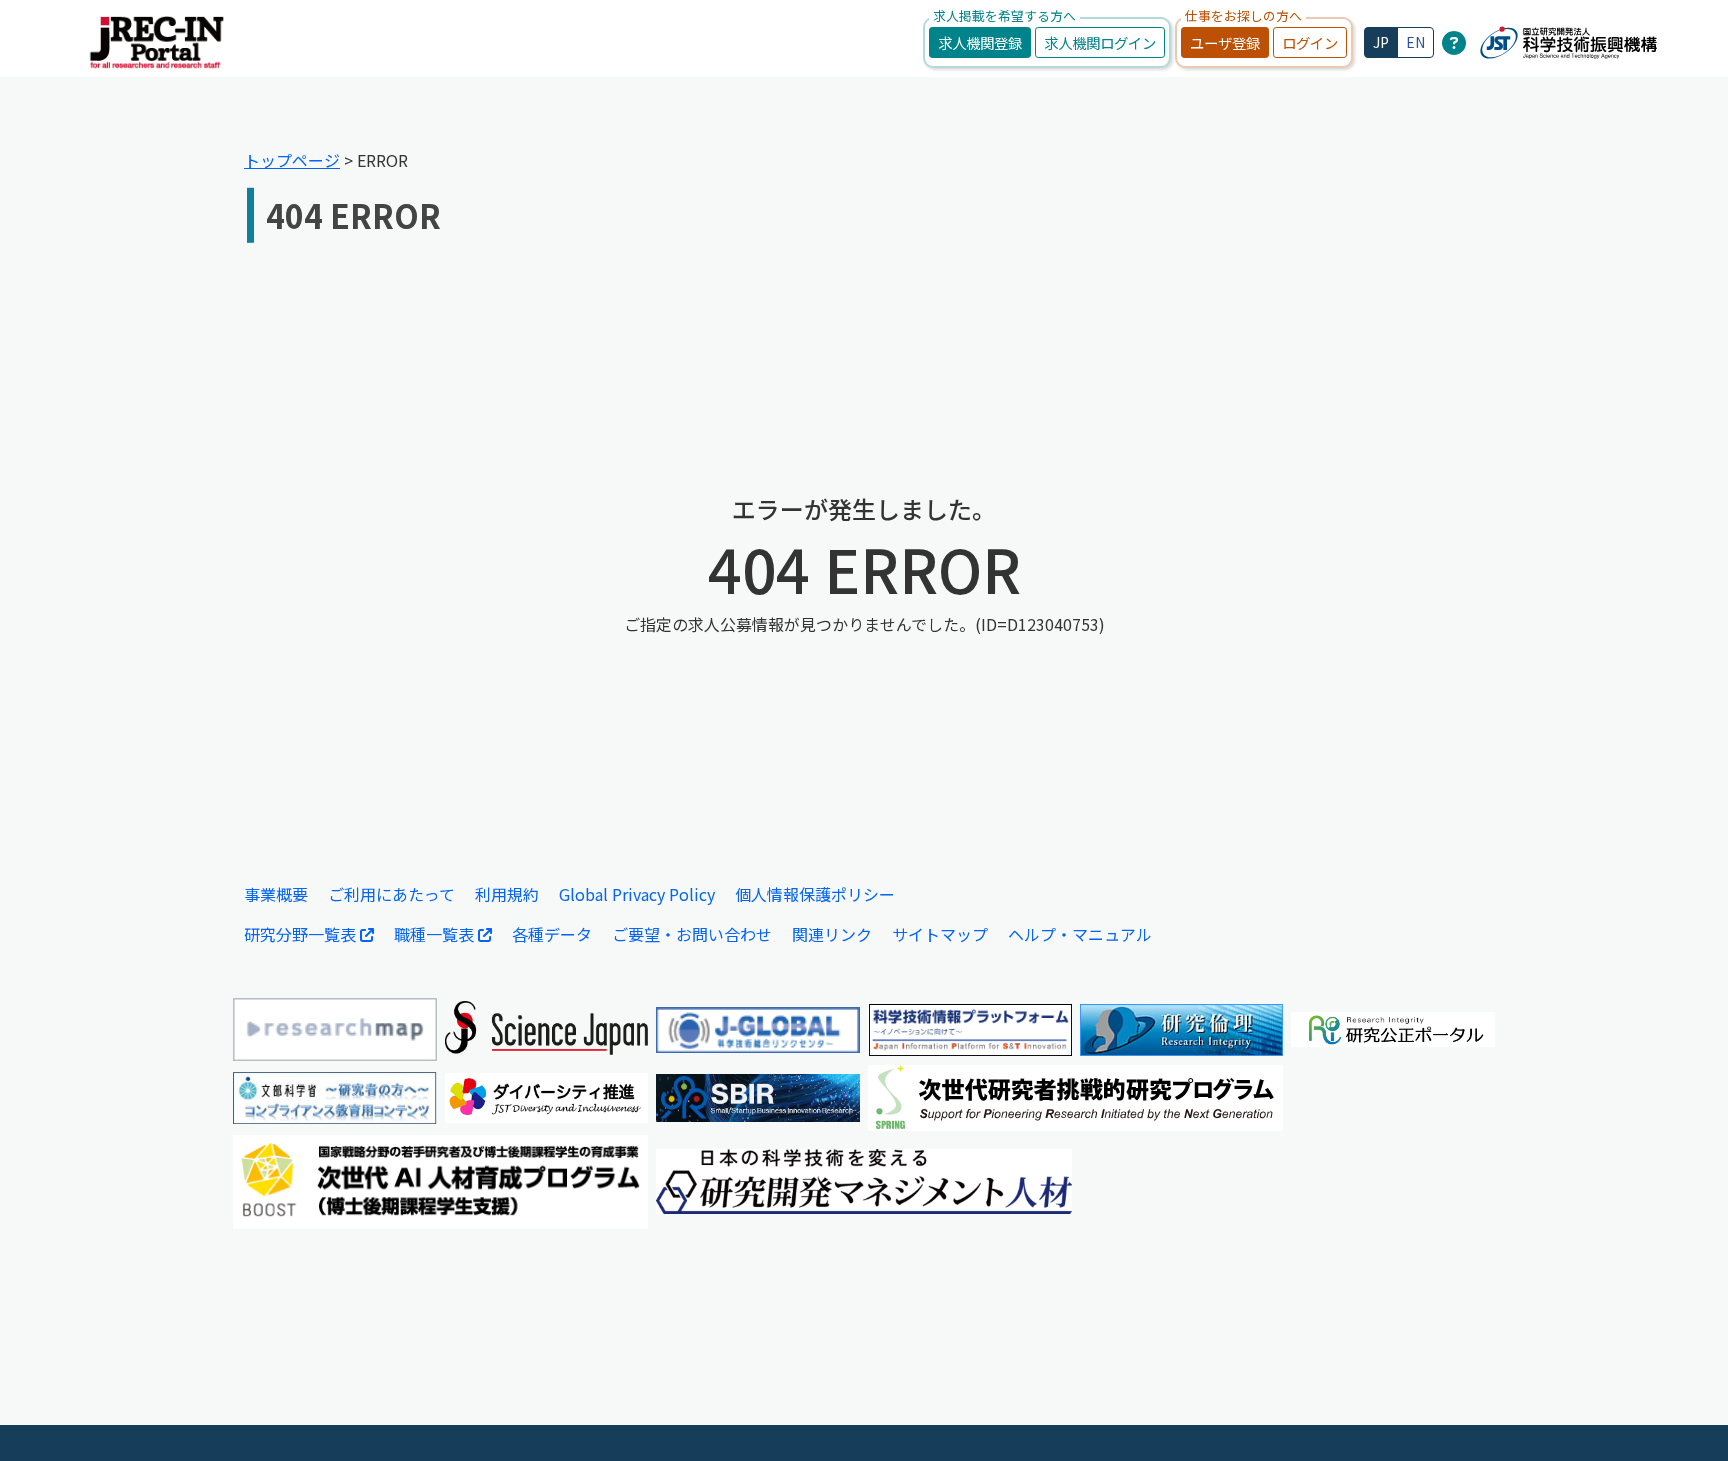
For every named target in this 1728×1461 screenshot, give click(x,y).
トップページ (292, 160)
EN (1415, 42)
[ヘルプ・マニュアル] (1454, 42)
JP (1381, 42)
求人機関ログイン (1100, 42)
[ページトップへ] (1683, 1416)
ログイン (1310, 42)
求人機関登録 (980, 42)
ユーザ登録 (1225, 42)
